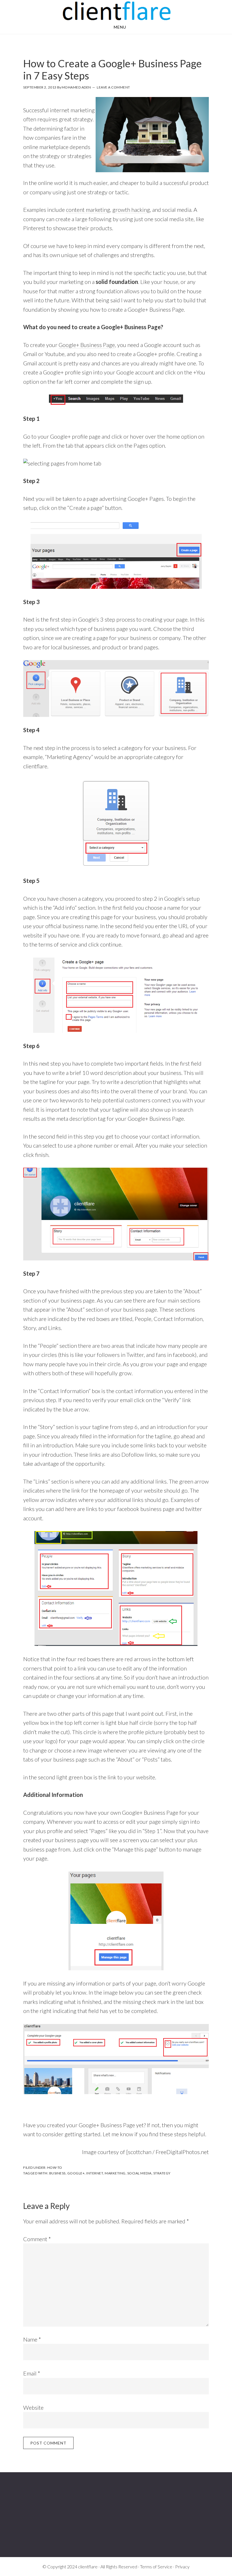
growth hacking (131, 210)
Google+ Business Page (87, 345)
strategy (162, 2173)
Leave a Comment (113, 87)
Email (32, 2373)
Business (57, 2173)
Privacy (182, 2567)
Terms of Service (156, 2567)
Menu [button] (120, 27)
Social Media (139, 2173)
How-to (55, 2167)
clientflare (116, 11)
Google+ (76, 2173)
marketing (115, 2173)
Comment (37, 2239)
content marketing (88, 210)
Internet (95, 2173)
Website (33, 2407)
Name (32, 2339)
